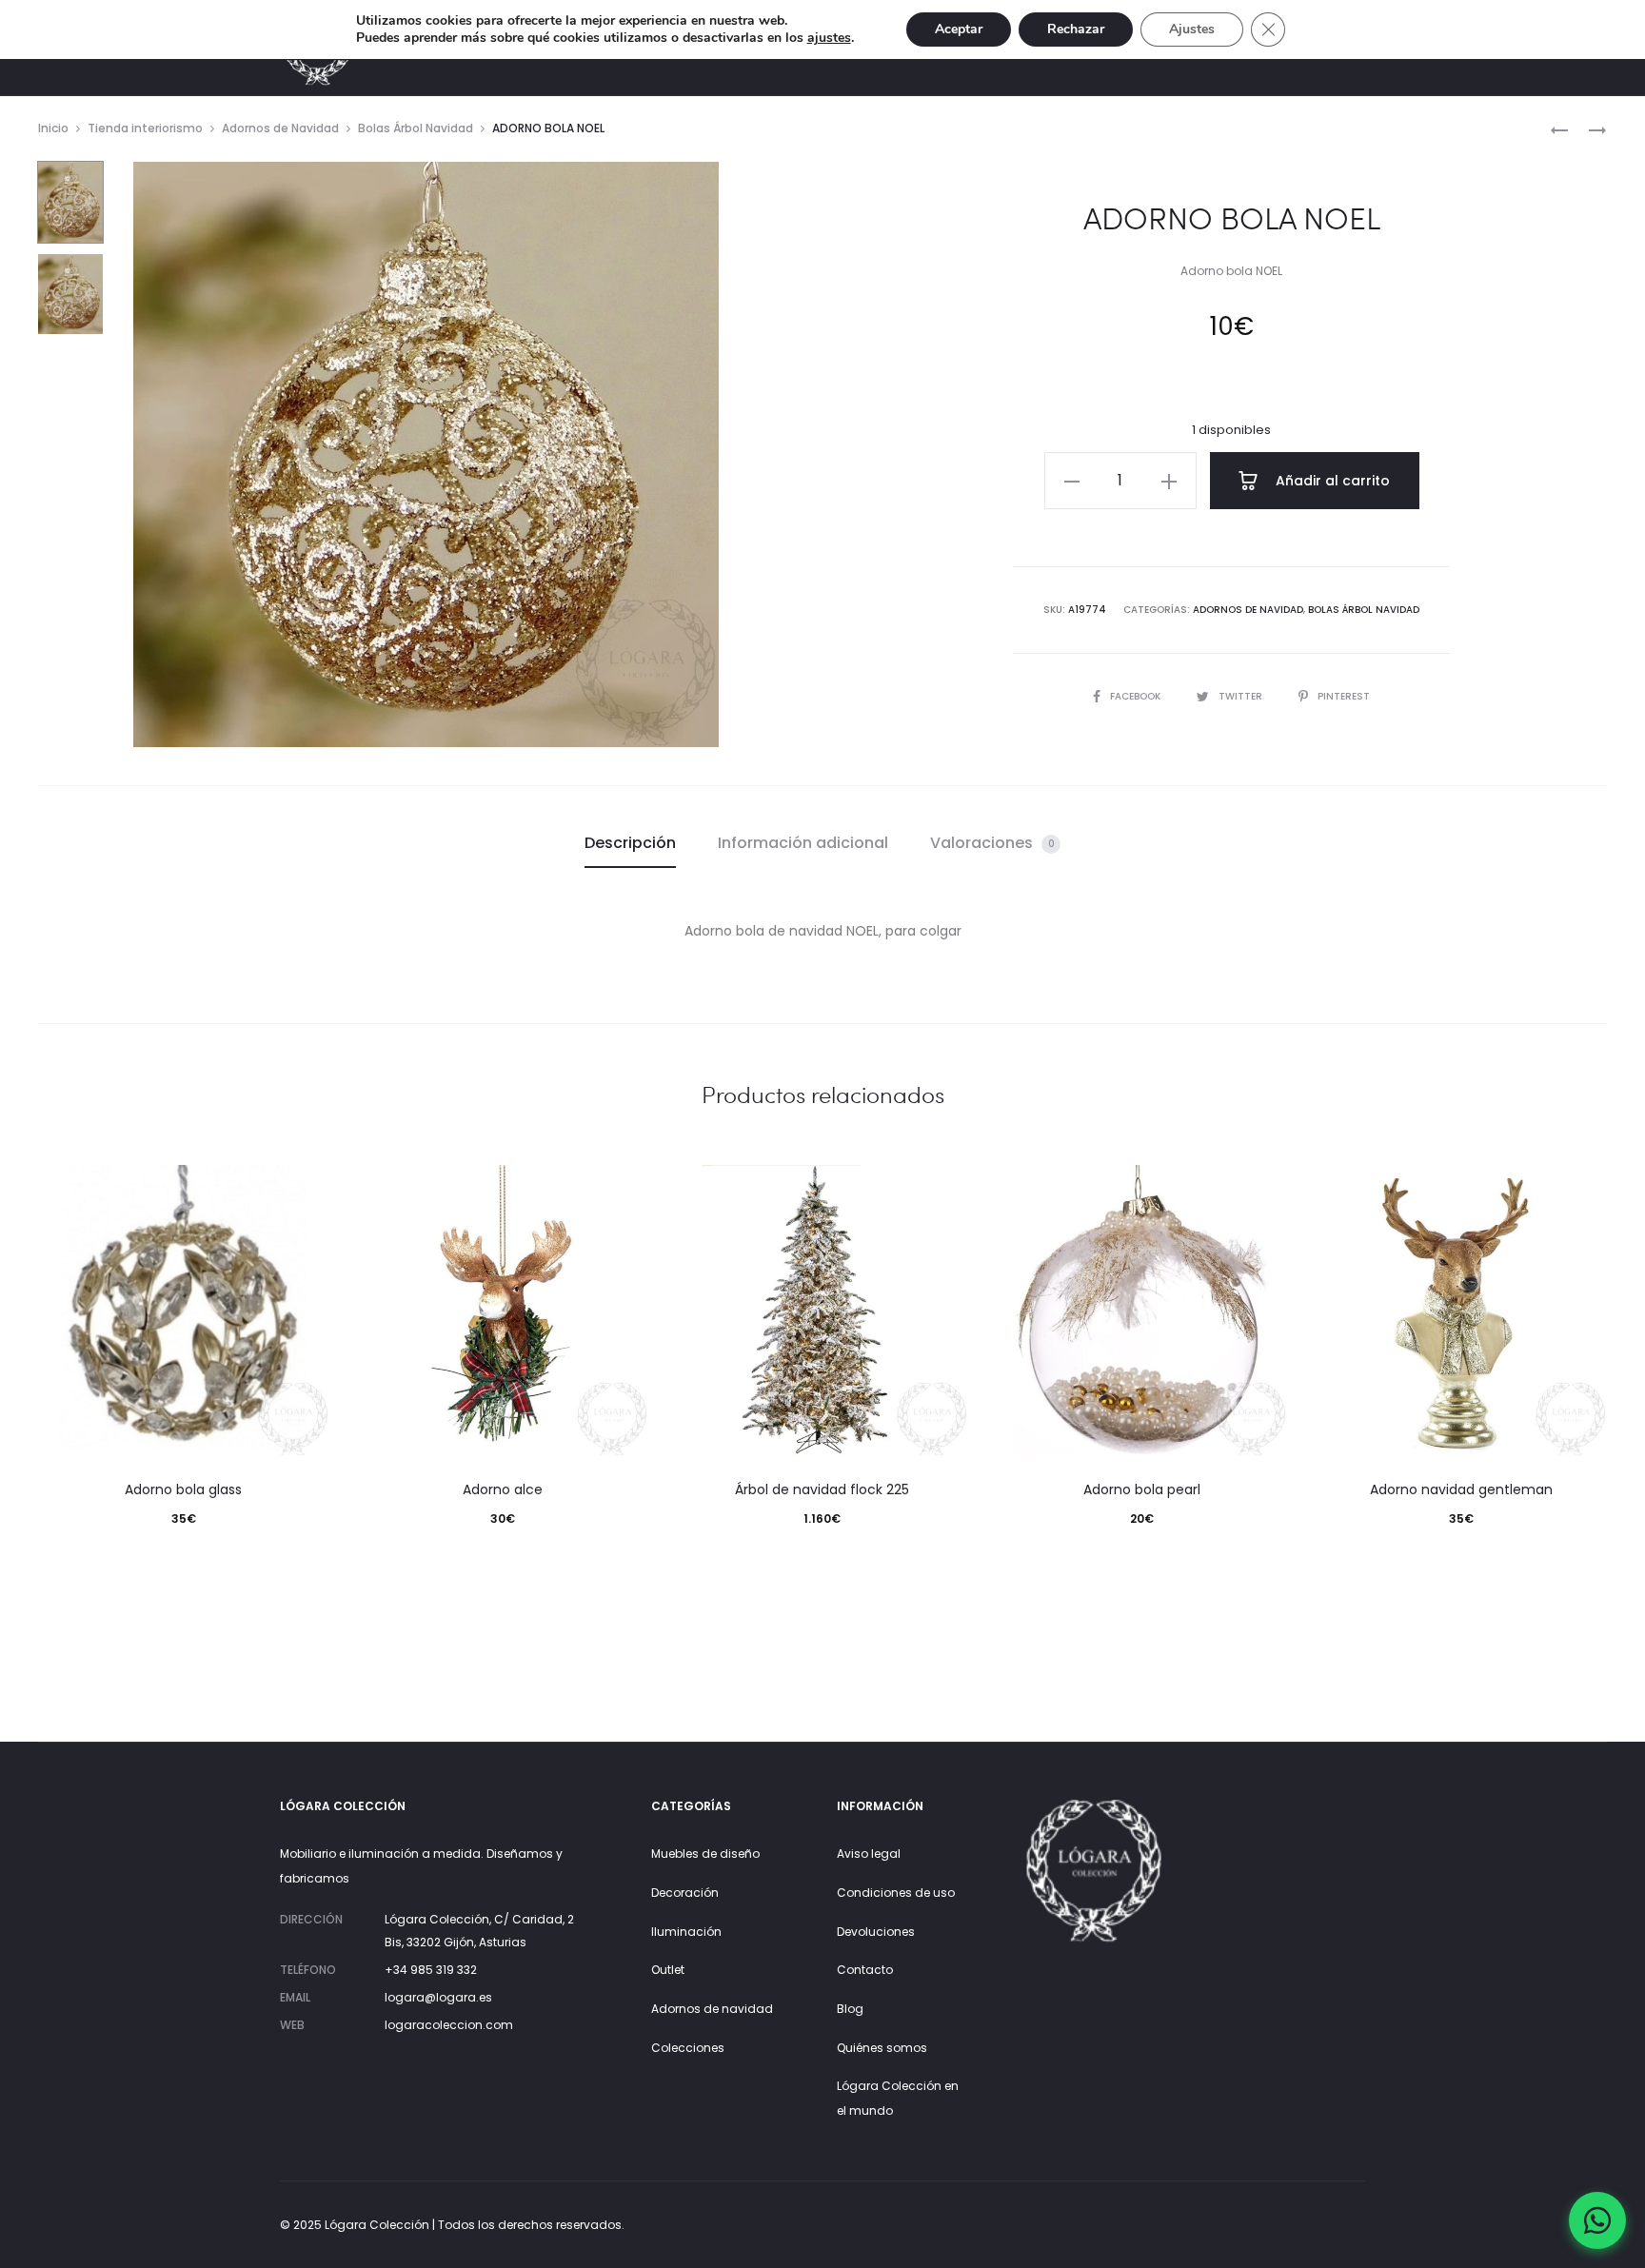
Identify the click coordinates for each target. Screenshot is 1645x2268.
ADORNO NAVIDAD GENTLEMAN (1461, 1489)
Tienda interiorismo (145, 128)
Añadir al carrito (1331, 481)
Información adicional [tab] (803, 843)
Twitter (1242, 696)
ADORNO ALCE (503, 1489)
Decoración (685, 1893)
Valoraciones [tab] (992, 843)
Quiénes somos (882, 2048)
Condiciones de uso (896, 1893)
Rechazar (1076, 29)
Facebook (1137, 696)
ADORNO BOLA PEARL (1142, 1489)
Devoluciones (876, 1932)
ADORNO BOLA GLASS (183, 1489)
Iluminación (686, 1932)
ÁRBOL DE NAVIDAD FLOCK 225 (822, 1489)
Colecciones (688, 2048)
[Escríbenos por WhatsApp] (1597, 2220)
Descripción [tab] (630, 843)
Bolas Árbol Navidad (416, 128)
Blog (850, 2009)
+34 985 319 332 (431, 1970)
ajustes (829, 38)
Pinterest (1344, 696)
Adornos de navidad (712, 2009)
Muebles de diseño (705, 1854)
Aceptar (959, 29)
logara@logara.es (438, 1997)
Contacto (865, 1970)
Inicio (53, 128)
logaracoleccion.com (449, 2025)
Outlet (668, 1970)
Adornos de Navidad (280, 128)
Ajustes (1192, 29)
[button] (1072, 481)
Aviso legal (869, 1854)
